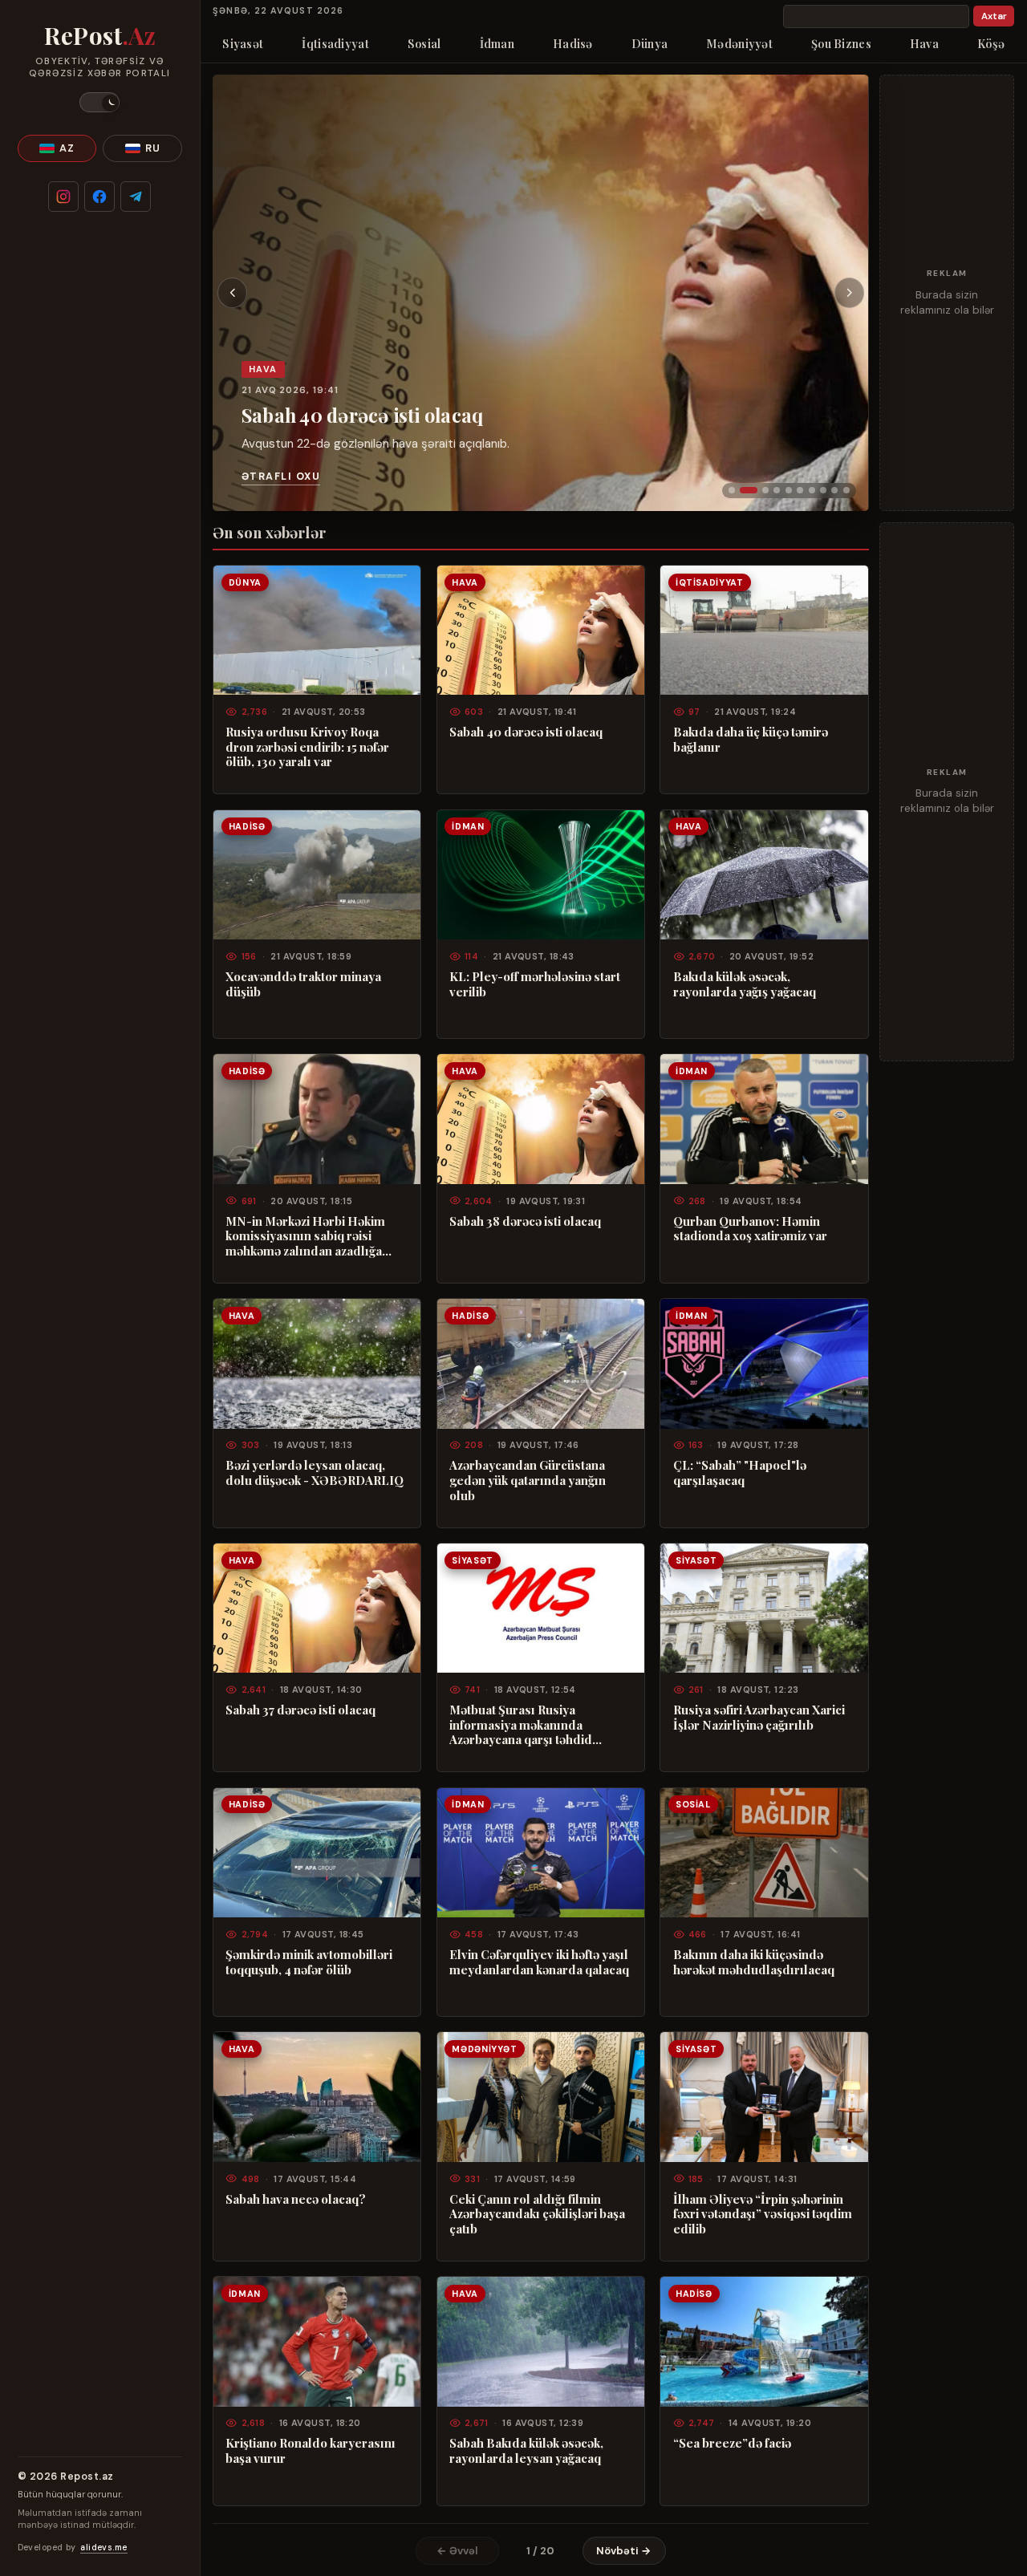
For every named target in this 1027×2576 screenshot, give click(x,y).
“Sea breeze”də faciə (732, 2443)
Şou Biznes (841, 43)
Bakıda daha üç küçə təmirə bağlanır (751, 739)
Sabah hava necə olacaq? (296, 2199)
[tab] (732, 490)
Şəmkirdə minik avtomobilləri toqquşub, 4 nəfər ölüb (309, 1962)
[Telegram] (136, 197)
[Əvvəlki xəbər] (233, 293)
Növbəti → (624, 2551)
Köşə (991, 43)
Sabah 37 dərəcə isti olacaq (300, 1710)
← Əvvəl (457, 2551)
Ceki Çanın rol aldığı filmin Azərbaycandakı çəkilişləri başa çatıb (537, 2214)
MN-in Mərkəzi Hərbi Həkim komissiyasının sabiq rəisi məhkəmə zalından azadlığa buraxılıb (305, 1236)
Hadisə (573, 43)
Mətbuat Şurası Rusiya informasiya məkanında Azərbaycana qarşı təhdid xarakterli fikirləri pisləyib (522, 1725)
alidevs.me (104, 2548)
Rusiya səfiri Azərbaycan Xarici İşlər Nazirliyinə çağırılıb (759, 1717)
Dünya (649, 43)
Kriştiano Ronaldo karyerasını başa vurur (311, 2450)
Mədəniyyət (739, 43)
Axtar (994, 16)
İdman (497, 43)
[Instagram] (63, 197)
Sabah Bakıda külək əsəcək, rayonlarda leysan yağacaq (526, 2450)
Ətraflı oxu (281, 477)
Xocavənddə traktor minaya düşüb (303, 984)
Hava (924, 43)
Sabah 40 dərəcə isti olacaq (362, 415)
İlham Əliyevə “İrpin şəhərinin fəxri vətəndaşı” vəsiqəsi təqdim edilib (763, 2214)
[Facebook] (99, 197)
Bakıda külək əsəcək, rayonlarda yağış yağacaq (745, 984)
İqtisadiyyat (335, 43)
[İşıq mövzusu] (99, 102)
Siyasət (243, 43)
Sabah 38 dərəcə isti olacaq (525, 1221)
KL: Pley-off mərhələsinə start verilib (535, 984)
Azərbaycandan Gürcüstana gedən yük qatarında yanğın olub (528, 1480)
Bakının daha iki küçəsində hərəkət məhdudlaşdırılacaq (754, 1962)
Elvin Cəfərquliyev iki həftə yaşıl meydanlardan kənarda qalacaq (539, 1962)
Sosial (424, 43)
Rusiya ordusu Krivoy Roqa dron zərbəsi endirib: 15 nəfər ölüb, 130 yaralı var (307, 747)
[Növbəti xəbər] (850, 293)
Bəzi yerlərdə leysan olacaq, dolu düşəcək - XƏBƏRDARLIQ (315, 1473)
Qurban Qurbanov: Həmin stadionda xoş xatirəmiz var (750, 1229)
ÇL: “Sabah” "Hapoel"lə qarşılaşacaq (740, 1473)
